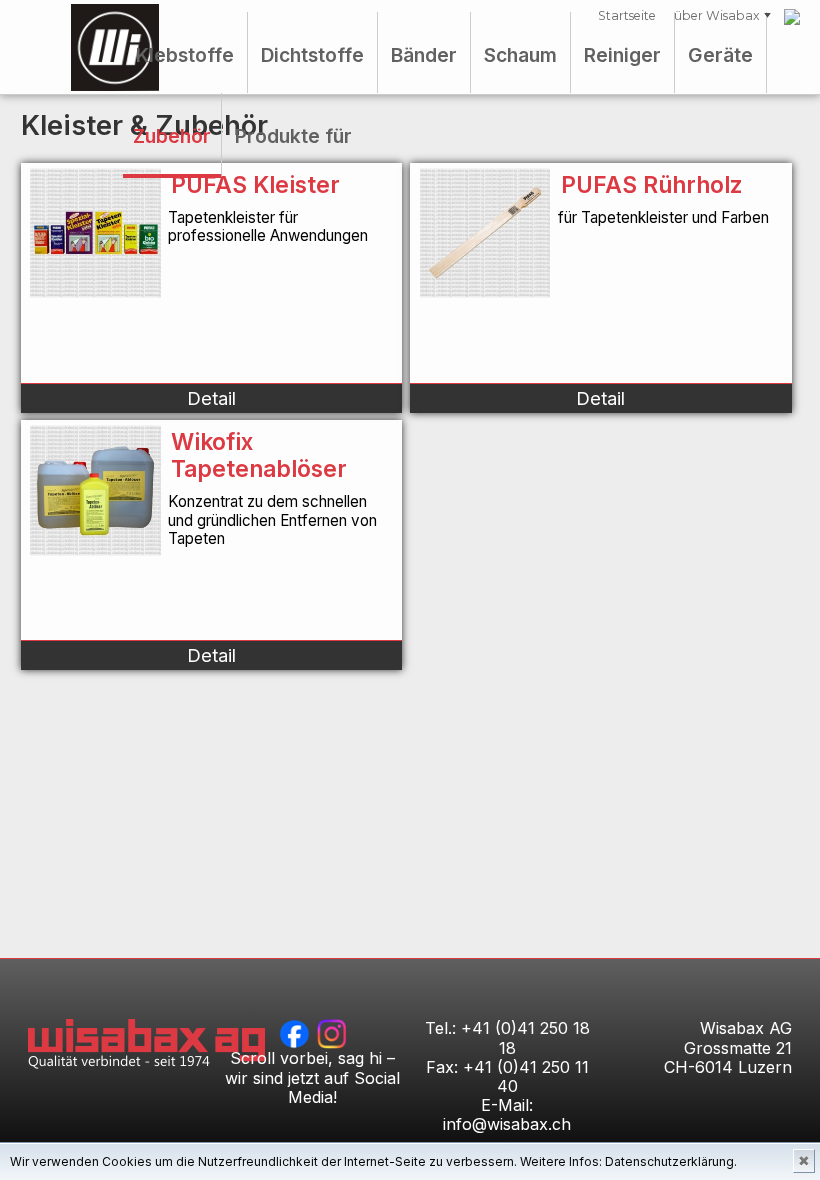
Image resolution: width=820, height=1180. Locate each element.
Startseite (627, 15)
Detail (211, 398)
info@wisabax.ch (507, 1124)
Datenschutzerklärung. (671, 1161)
